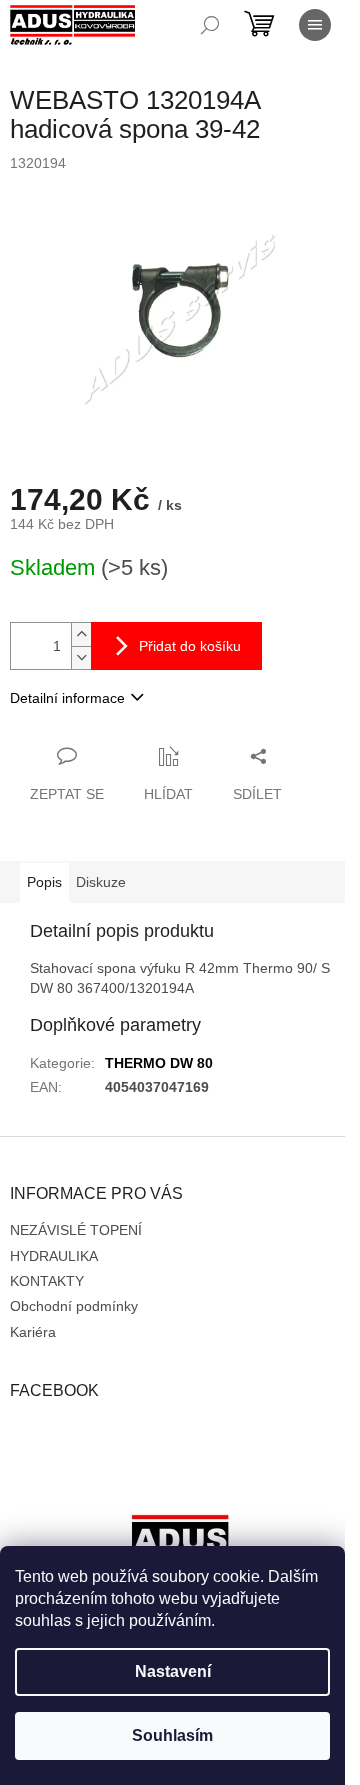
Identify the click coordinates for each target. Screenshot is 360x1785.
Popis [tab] (44, 882)
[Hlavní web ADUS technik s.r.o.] (180, 1544)
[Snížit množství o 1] (81, 657)
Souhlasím (172, 1735)
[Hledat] (210, 25)
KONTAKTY (47, 1281)
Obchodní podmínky (74, 1306)
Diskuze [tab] (101, 882)
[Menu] (315, 25)
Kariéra (33, 1332)
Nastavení (173, 1671)
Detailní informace (67, 698)
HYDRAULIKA (54, 1256)
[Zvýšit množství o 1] (81, 634)
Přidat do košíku (190, 646)
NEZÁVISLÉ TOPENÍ (76, 1230)
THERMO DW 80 (159, 1063)
